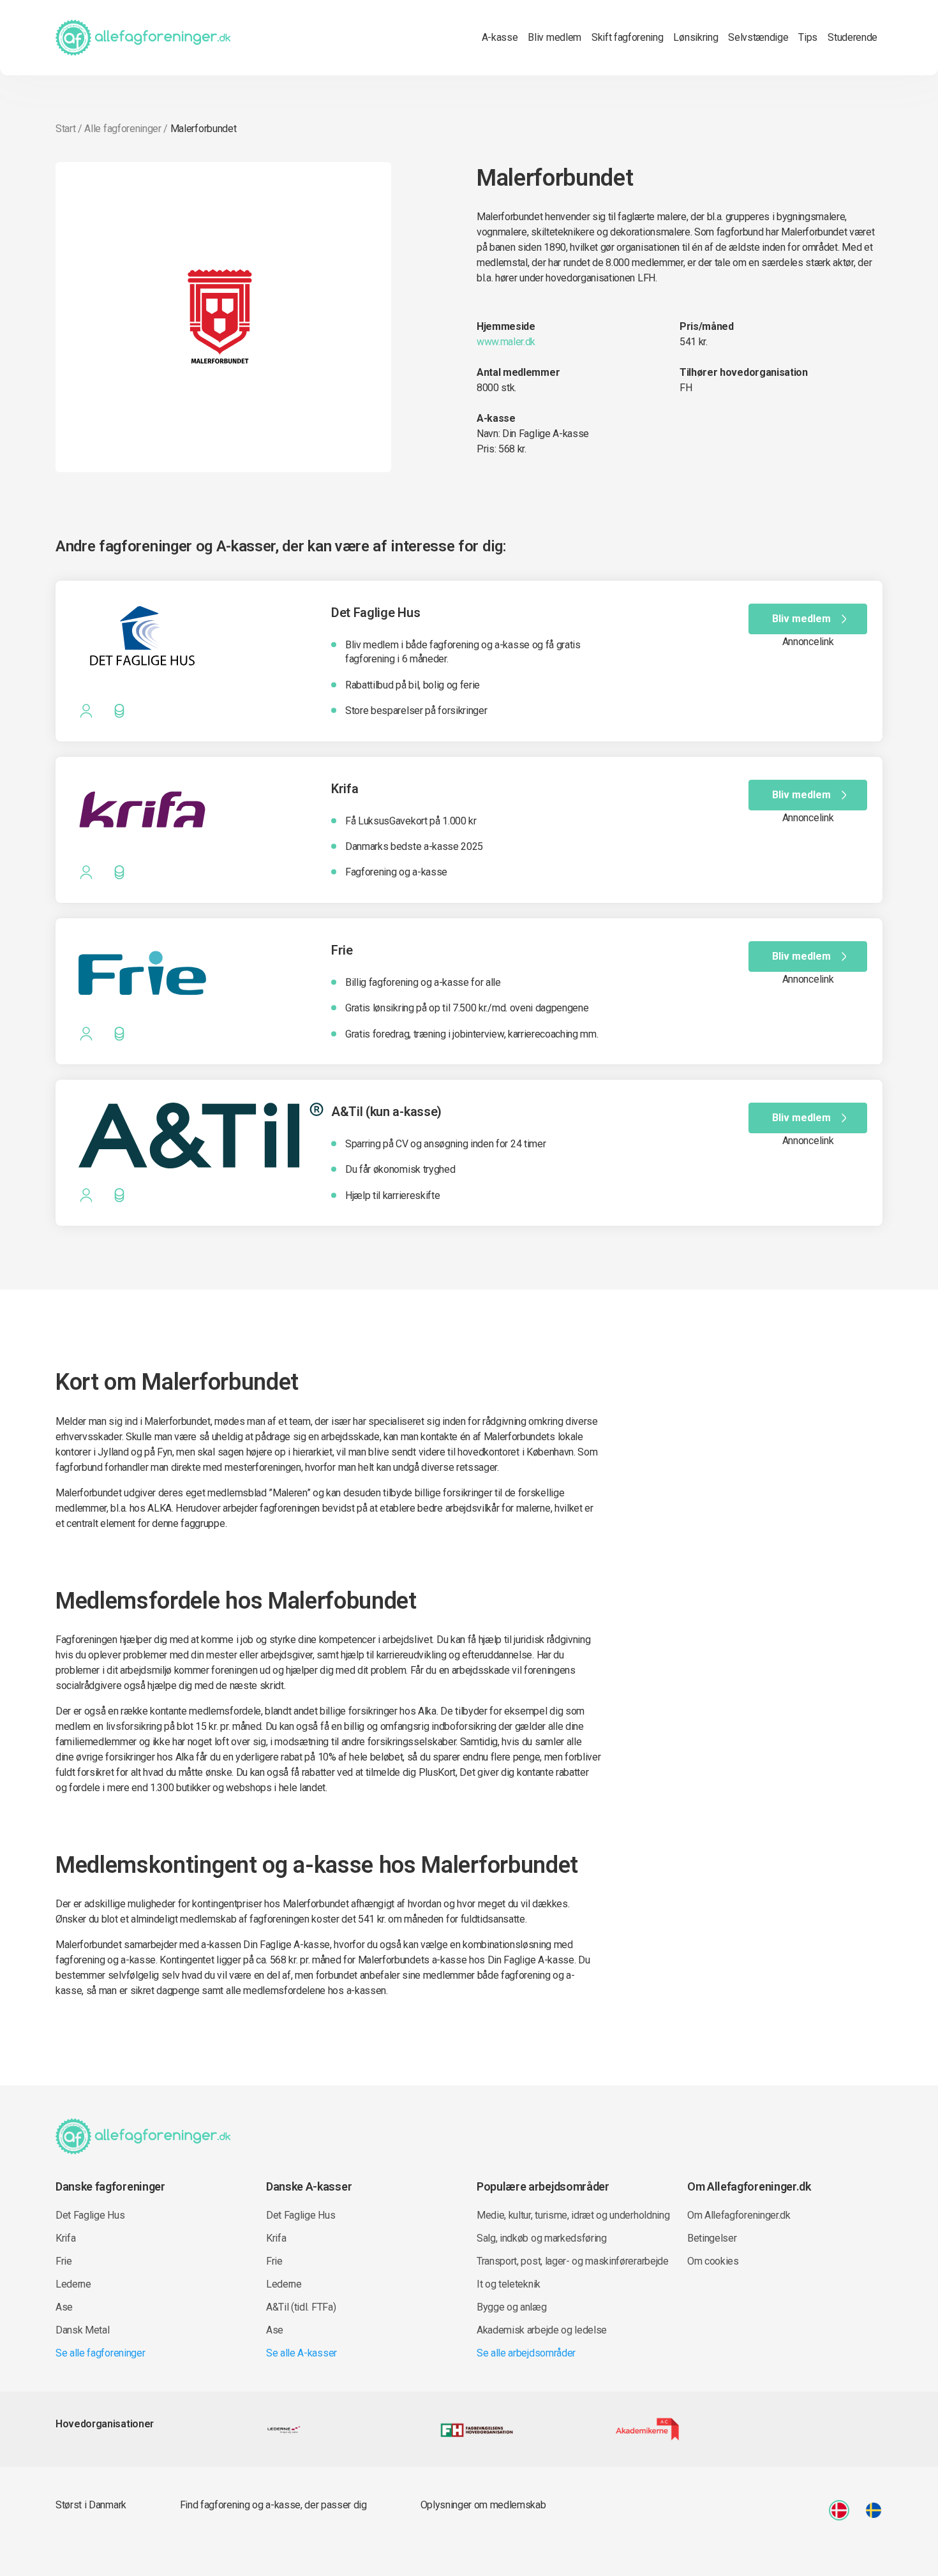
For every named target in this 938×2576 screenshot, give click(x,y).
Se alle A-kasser (301, 2353)
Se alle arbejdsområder (526, 2353)
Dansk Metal (82, 2330)
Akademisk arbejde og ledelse (542, 2330)
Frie (64, 2261)
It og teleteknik (509, 2284)
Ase (64, 2307)
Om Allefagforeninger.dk (739, 2215)
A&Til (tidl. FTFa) (301, 2307)
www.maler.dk (506, 342)
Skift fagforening (628, 37)
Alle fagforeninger (123, 129)
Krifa (65, 2238)
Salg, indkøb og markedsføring (542, 2238)
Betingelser (712, 2238)
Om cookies (713, 2261)
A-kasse (500, 37)
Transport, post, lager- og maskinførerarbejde (573, 2261)
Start (65, 129)
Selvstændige (758, 37)
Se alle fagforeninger (100, 2353)
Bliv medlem (554, 37)
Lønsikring (696, 37)
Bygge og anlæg (512, 2307)
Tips (808, 37)
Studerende (852, 37)
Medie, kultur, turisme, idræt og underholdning (573, 2215)
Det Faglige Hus (90, 2215)
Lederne (73, 2284)
